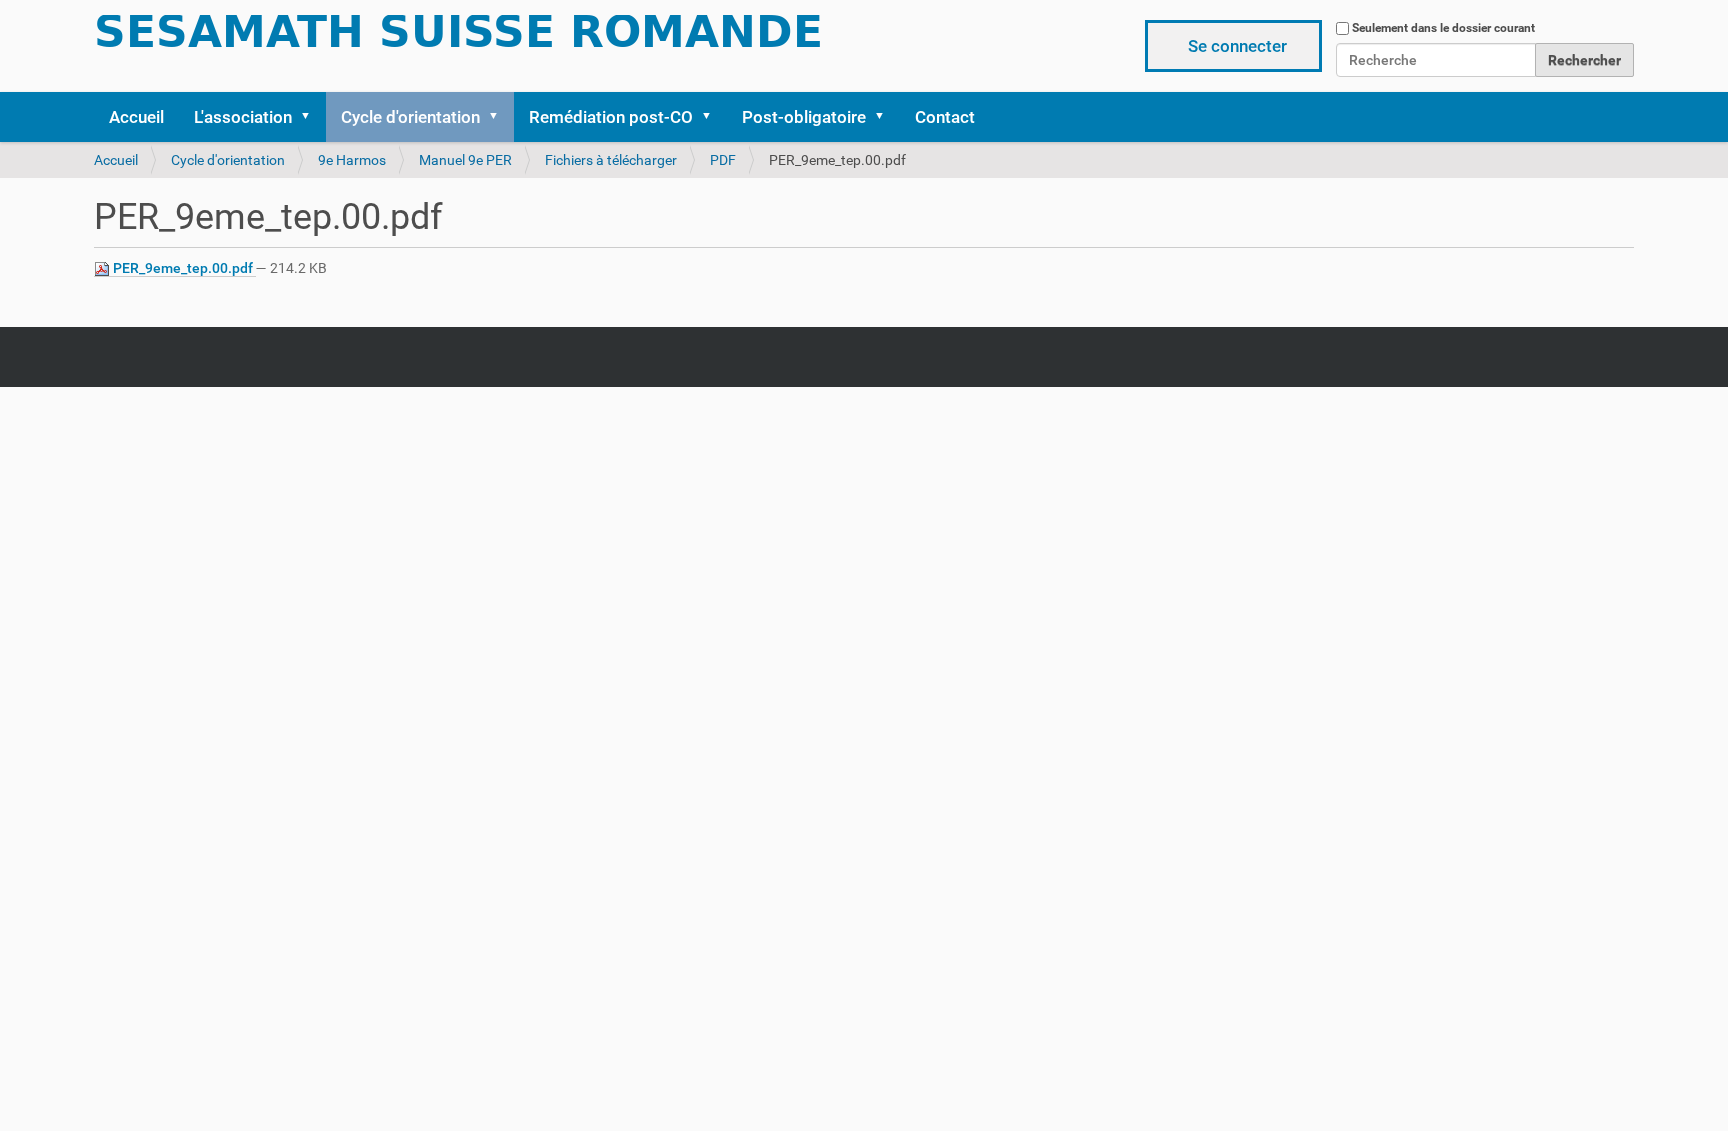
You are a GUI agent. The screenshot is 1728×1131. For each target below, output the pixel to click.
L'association (243, 117)
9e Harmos (352, 160)
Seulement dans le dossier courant (1443, 28)
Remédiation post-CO (611, 117)
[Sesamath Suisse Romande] (459, 38)
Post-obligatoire (804, 117)
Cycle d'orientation (410, 117)
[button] (312, 117)
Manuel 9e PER (465, 160)
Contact (945, 117)
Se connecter (1237, 46)
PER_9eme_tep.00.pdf (183, 268)
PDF (723, 160)
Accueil (136, 117)
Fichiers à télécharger (611, 160)
